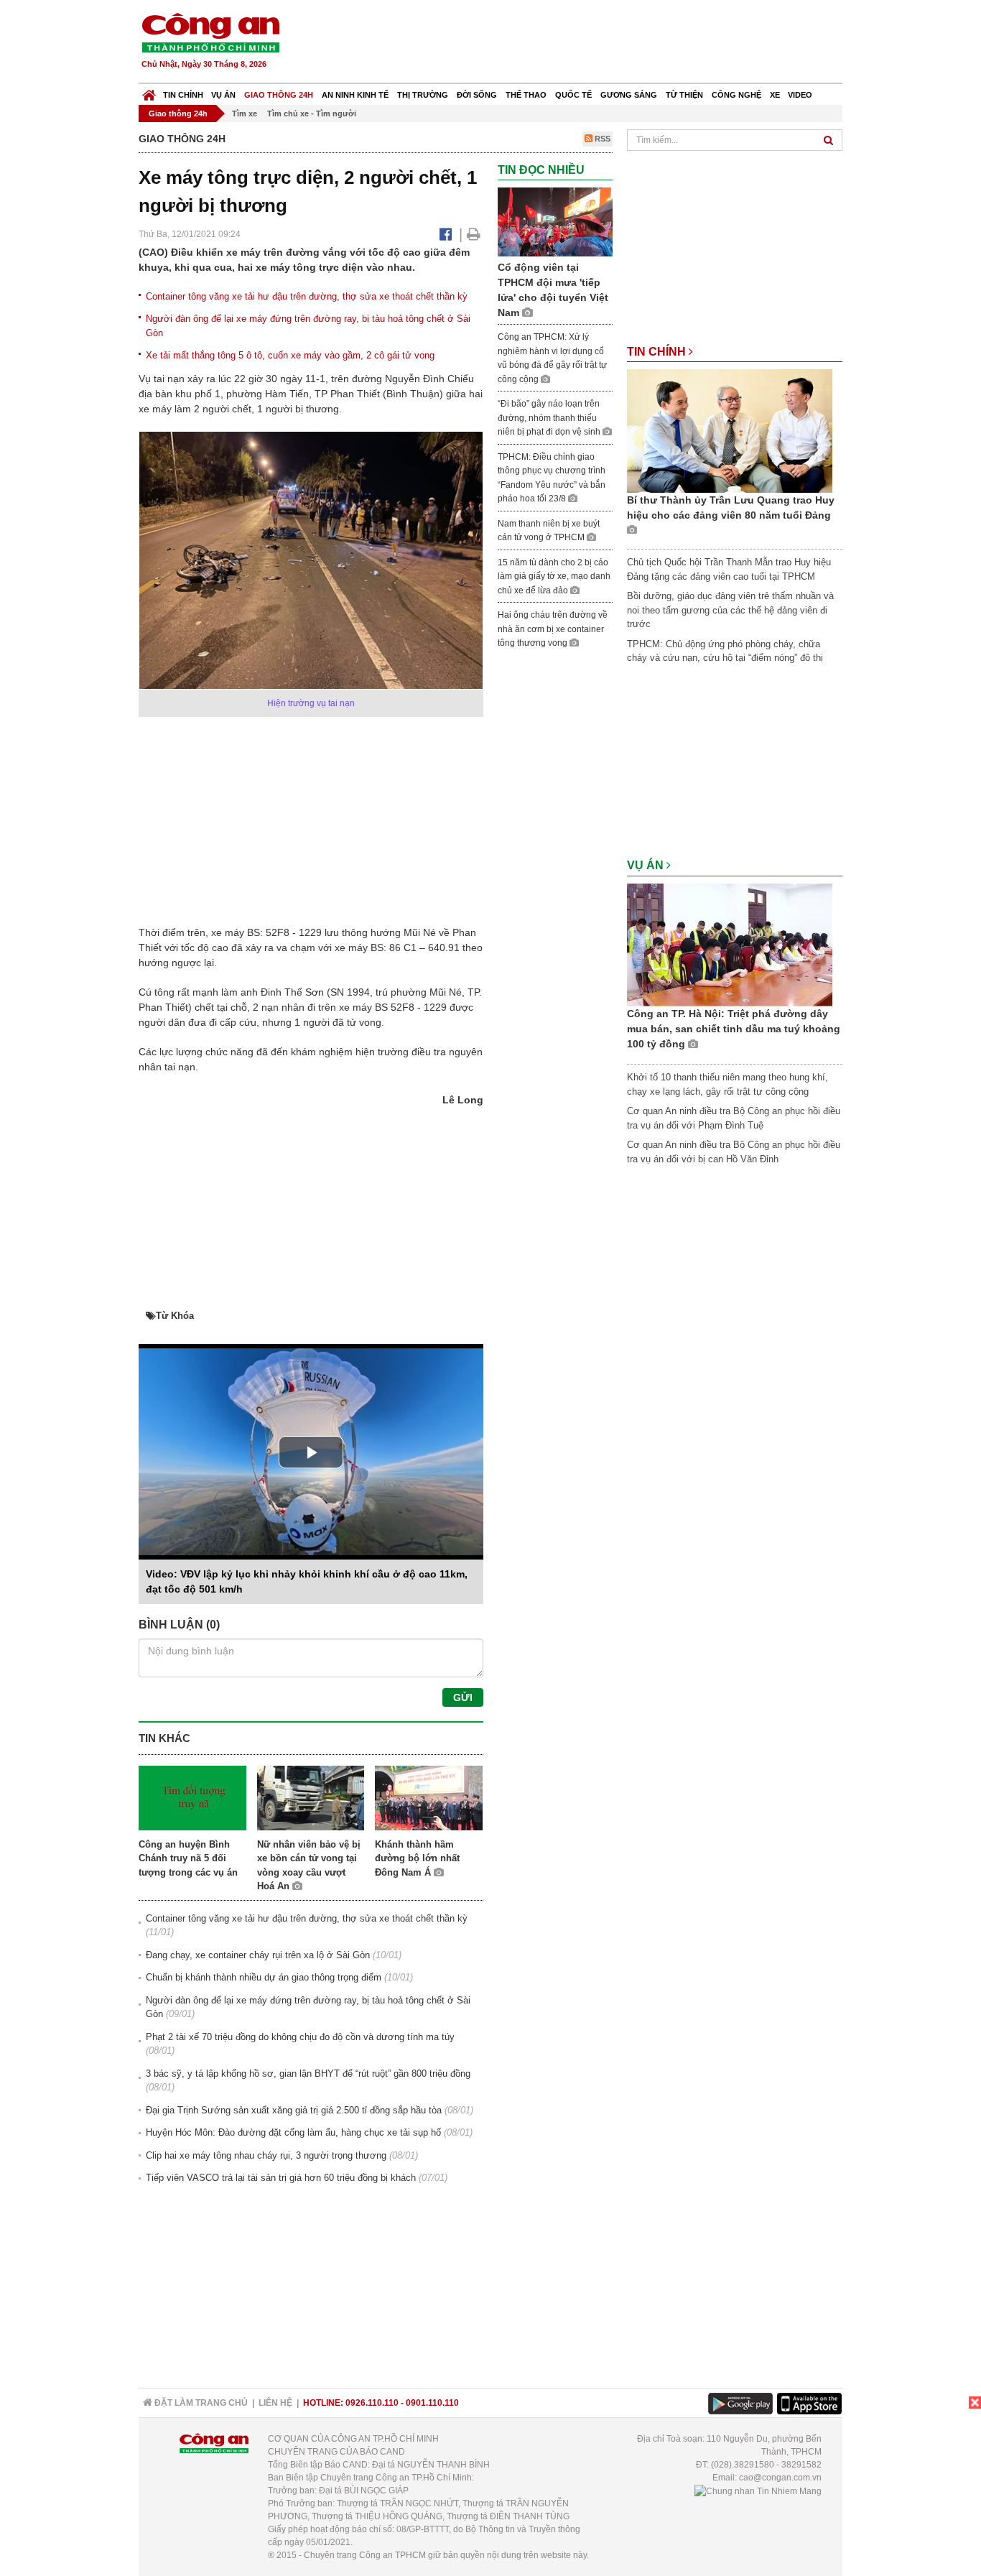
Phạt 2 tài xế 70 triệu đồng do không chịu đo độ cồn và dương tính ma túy (300, 2037)
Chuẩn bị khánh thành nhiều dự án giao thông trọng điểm (264, 1977)
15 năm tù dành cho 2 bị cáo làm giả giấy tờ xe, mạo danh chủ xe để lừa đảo (554, 576)
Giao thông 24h (279, 95)
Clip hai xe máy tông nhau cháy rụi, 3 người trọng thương (266, 2155)
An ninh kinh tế (355, 95)
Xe (775, 95)
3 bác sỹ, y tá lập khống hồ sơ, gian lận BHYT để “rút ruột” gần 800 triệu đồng (308, 2074)
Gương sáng (629, 95)
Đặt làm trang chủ (200, 2403)
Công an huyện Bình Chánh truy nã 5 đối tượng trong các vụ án (188, 1858)
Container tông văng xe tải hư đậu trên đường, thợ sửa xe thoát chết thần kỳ (307, 296)
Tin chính (183, 95)
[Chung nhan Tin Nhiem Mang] (758, 2491)
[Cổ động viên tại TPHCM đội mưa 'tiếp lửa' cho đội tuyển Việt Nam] (555, 222)
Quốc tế (573, 95)
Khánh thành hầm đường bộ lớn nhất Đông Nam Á (417, 1858)
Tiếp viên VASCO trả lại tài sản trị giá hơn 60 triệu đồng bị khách (281, 2178)
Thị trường (423, 95)
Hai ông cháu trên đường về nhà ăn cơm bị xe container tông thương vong (553, 629)
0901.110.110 (432, 2403)
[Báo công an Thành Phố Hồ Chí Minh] (210, 32)
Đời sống (477, 95)
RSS (601, 139)
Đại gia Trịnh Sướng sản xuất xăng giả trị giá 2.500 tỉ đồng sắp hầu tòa (294, 2110)
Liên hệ (275, 2403)
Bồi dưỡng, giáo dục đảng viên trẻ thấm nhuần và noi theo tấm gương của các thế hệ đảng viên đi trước (730, 610)
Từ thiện (684, 95)
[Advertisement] (582, 43)
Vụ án (223, 95)
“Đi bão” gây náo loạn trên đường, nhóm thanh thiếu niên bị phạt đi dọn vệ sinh (550, 418)
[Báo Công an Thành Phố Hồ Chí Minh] (149, 92)
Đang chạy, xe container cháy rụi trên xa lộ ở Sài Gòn (258, 1955)
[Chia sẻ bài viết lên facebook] (446, 234)
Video (800, 95)
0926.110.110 (372, 2403)
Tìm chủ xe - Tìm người (312, 113)
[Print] (474, 234)
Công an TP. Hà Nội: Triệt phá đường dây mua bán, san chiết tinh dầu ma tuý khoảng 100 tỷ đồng (734, 1029)
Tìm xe (245, 113)
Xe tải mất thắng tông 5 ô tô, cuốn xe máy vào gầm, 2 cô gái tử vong (290, 355)
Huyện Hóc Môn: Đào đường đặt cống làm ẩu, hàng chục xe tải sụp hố (293, 2132)
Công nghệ (736, 95)
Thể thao (526, 95)
